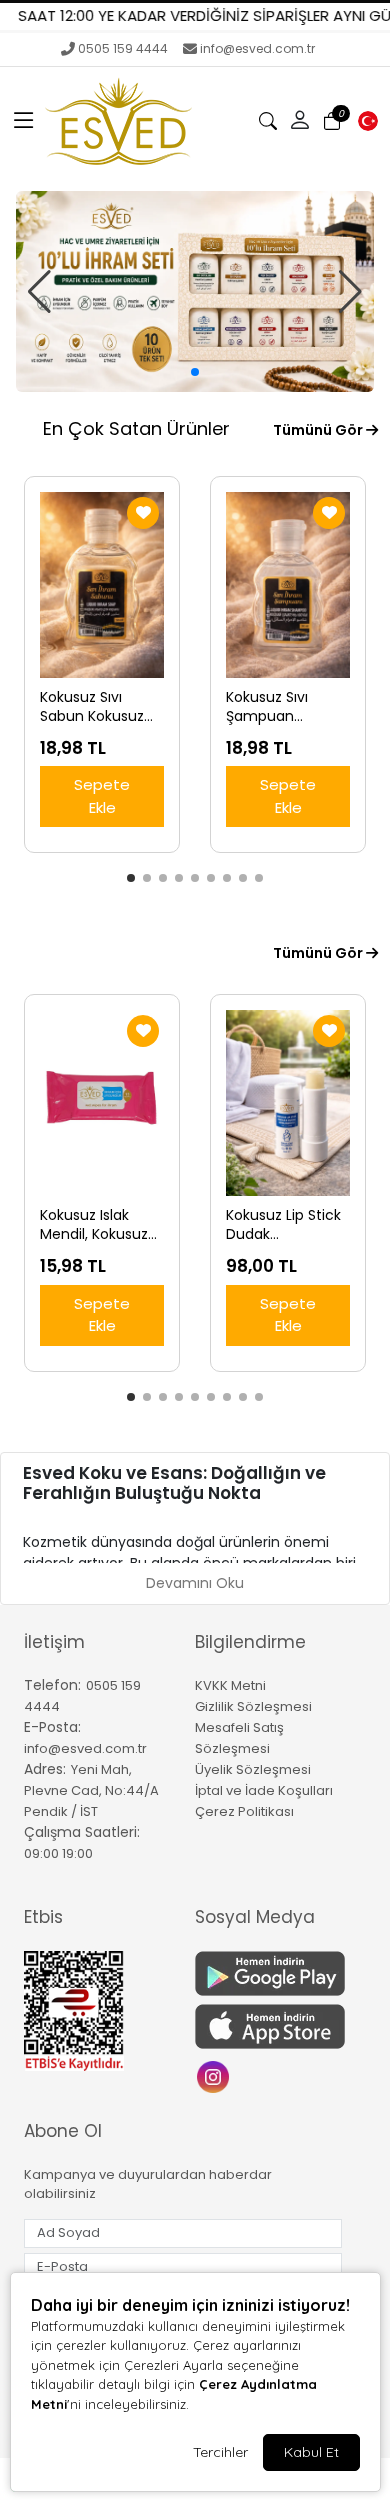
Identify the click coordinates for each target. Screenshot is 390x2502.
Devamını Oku (195, 1583)
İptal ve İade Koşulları (264, 1790)
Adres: (45, 1769)
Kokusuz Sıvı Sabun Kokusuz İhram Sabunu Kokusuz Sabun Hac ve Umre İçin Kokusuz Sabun (99, 707)
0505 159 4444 (123, 48)
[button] (24, 121)
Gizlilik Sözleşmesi (253, 1706)
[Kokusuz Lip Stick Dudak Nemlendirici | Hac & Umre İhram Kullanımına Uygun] (288, 1103)
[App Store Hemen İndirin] (268, 2026)
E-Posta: (52, 1727)
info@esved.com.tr (257, 48)
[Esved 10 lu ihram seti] (195, 291)
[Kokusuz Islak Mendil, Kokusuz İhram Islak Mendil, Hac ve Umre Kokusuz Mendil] (102, 1103)
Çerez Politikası (244, 1811)
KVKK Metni (230, 1685)
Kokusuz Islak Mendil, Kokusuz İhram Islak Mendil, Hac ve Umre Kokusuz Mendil (94, 1225)
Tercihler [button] (220, 2452)
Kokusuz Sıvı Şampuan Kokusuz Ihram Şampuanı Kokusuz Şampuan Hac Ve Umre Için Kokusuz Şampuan (286, 707)
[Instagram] (215, 2075)
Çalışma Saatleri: (82, 1832)
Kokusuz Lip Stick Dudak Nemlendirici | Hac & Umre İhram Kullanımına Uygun (283, 1225)
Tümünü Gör (319, 430)
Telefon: (52, 1685)
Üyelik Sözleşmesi (253, 1769)
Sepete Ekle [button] (102, 796)
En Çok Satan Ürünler (136, 428)
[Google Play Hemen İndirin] (268, 1973)
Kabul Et (311, 2452)
